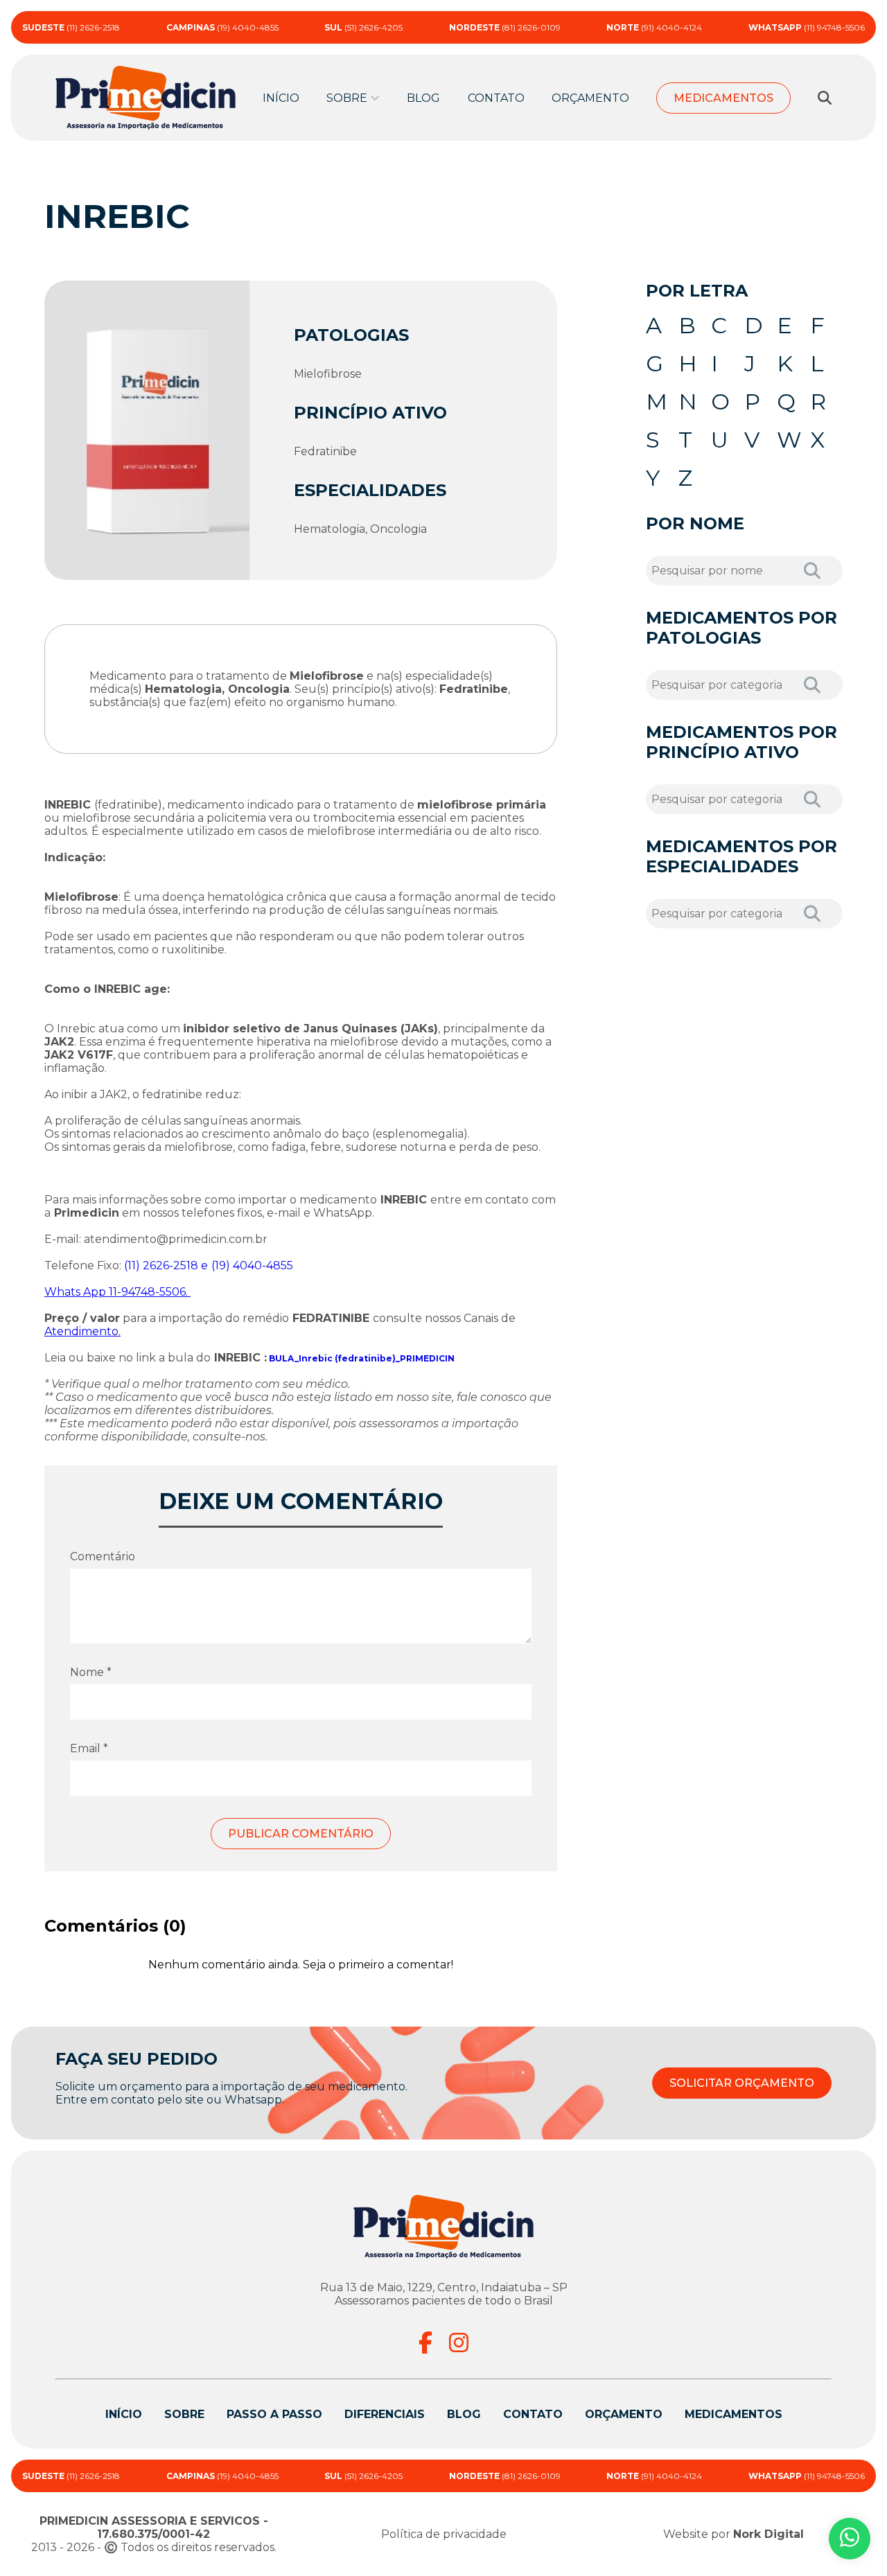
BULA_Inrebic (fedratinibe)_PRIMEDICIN (362, 1358)
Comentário (103, 1556)
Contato (496, 98)
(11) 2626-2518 (71, 27)
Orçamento (590, 98)
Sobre (184, 2414)
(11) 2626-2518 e (166, 1265)
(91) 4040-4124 (654, 27)
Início (281, 98)
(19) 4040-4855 (222, 27)
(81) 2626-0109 (505, 27)
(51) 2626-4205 (363, 27)
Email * (89, 1748)
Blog (423, 98)
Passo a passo (274, 2414)
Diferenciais (385, 2414)
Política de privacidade (444, 2534)
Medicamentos (723, 98)
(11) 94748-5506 (807, 27)
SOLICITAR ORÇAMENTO (742, 2083)
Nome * (91, 1672)
